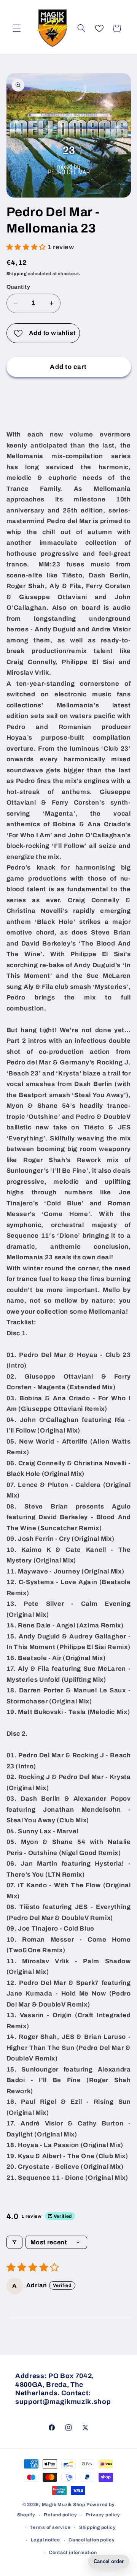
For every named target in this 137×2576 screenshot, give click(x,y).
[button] (17, 28)
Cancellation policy (92, 2540)
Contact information (73, 2552)
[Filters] (14, 2242)
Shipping (17, 274)
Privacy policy (103, 2515)
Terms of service (50, 2527)
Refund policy (60, 2515)
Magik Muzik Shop (64, 2505)
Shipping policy (98, 2527)
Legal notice (45, 2540)
